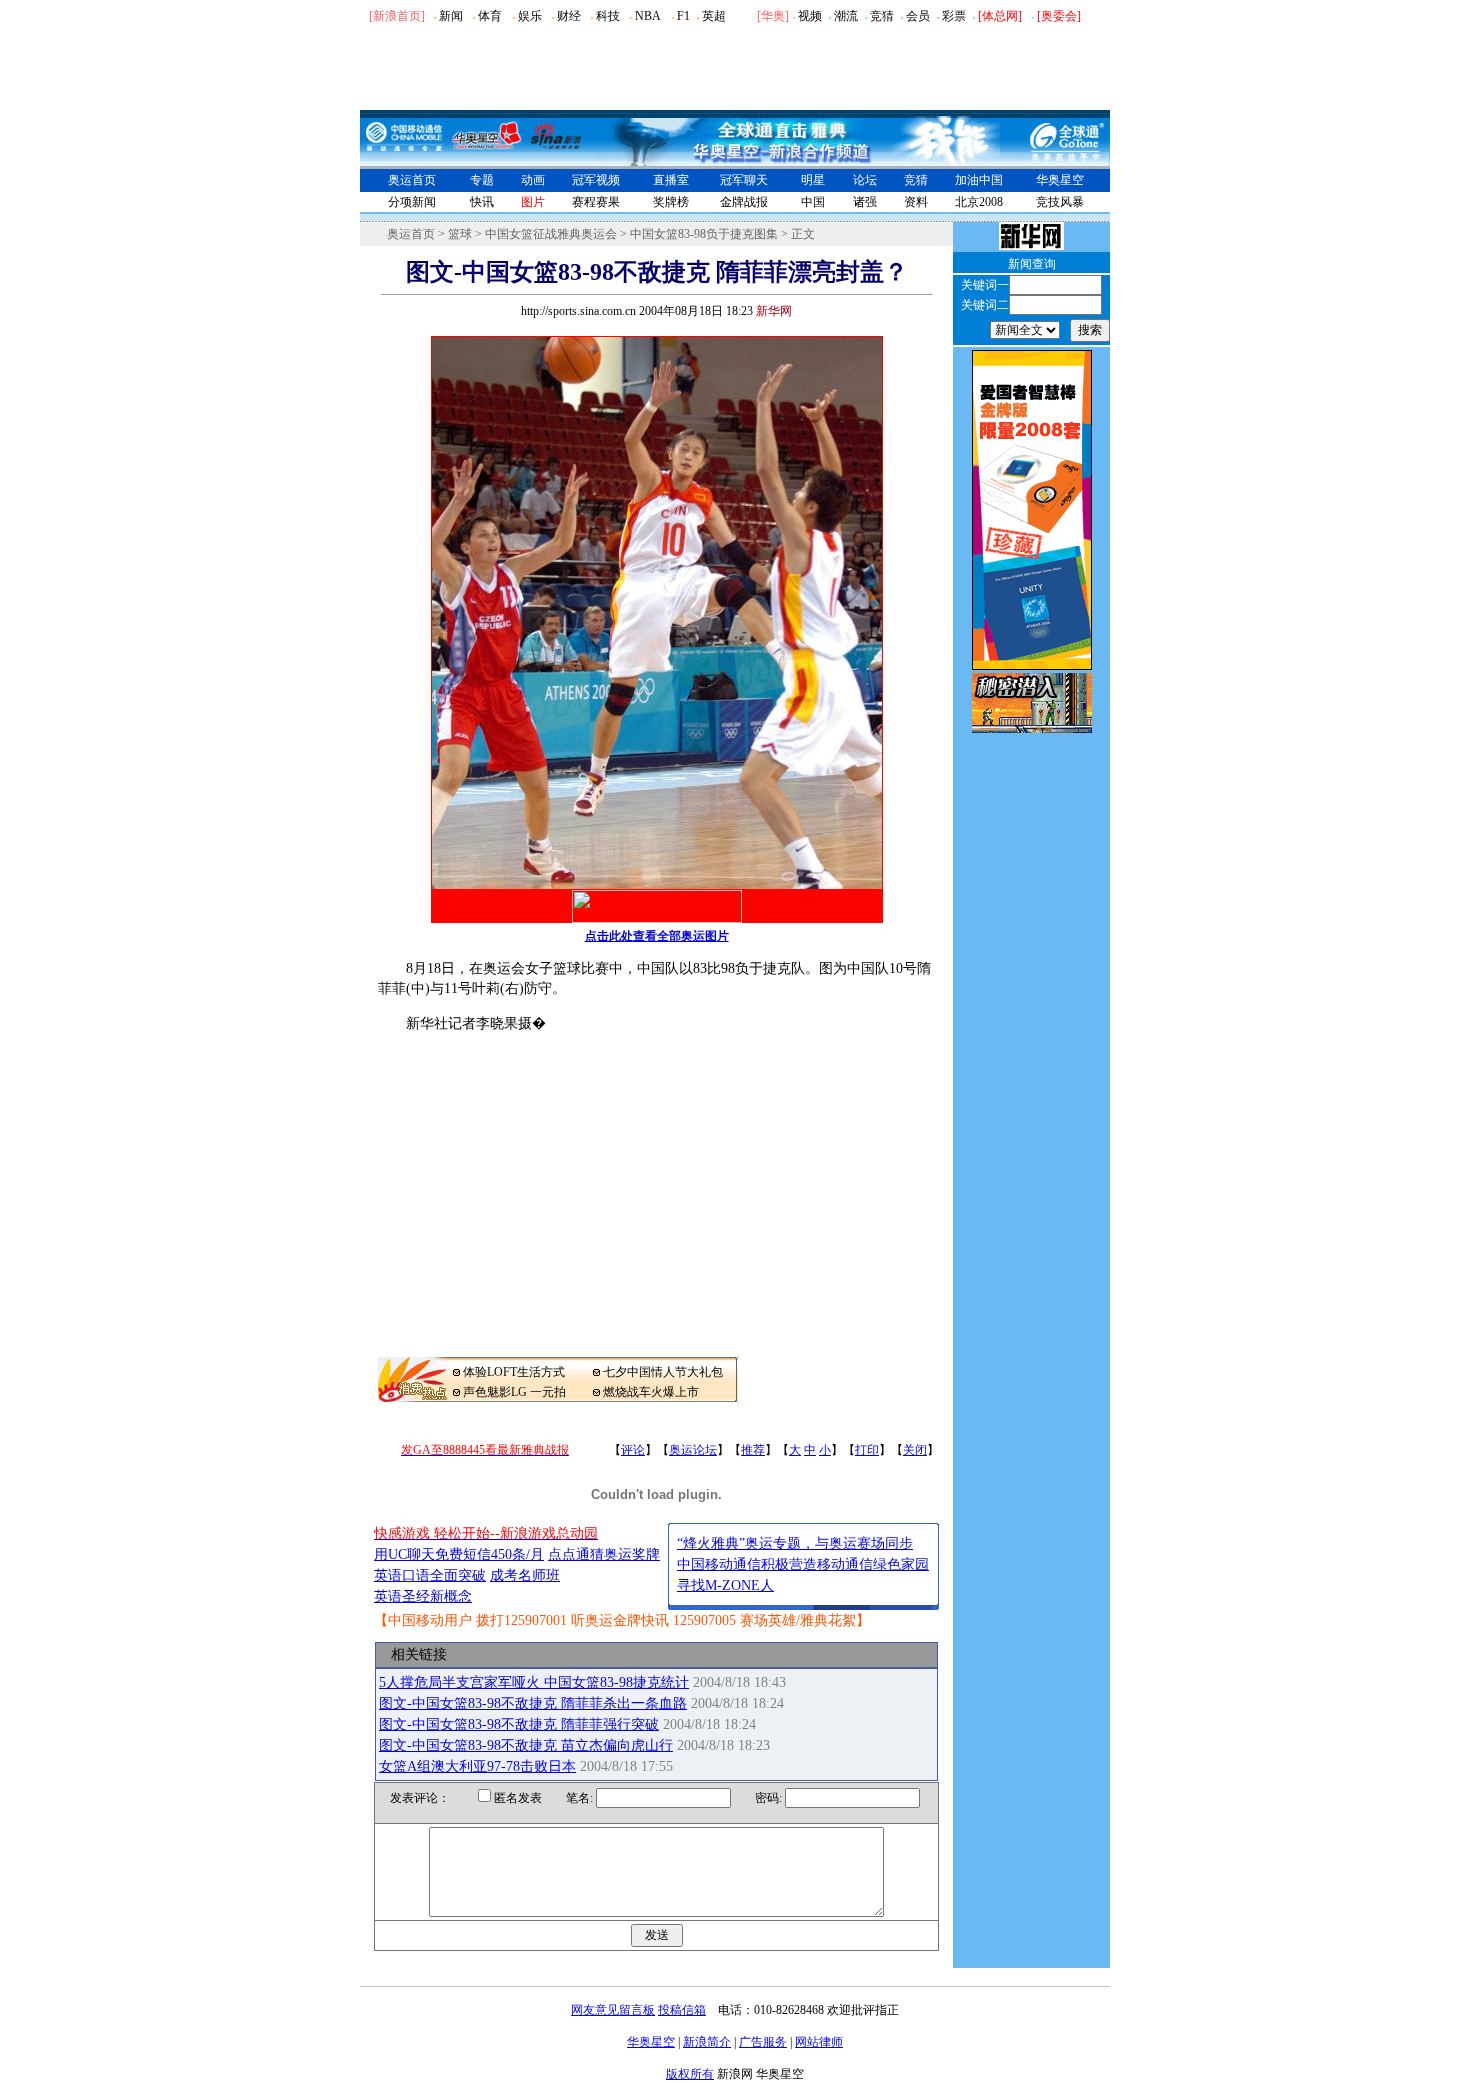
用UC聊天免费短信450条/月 (459, 1554)
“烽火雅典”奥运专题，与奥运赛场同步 (795, 1543)
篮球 (460, 234)
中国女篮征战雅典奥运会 (551, 234)
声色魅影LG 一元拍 (514, 1392)
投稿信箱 (682, 2010)
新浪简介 (707, 2042)
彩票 (954, 16)
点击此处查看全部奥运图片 (657, 936)
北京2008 (979, 202)
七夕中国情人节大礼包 (663, 1372)
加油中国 (979, 180)
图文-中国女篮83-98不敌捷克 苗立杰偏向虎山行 (526, 1745)
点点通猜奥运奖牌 (604, 1554)
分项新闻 (412, 202)
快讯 (482, 202)
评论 (633, 1450)
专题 (482, 180)
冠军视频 (596, 180)
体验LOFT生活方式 (514, 1372)
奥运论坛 (693, 1450)
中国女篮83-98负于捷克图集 (704, 234)
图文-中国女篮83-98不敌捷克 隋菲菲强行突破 (519, 1724)
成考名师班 (525, 1575)
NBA (648, 16)
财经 (569, 16)
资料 (916, 202)
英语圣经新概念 (423, 1596)
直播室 (671, 180)
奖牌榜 (671, 202)
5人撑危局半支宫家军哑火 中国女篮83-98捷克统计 (534, 1682)
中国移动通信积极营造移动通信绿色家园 (803, 1564)
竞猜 (882, 16)
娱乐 (530, 16)
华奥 (773, 16)
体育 (490, 16)
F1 (683, 16)
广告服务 (763, 2042)
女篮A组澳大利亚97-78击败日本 (477, 1766)
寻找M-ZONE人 (725, 1585)
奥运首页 (412, 180)
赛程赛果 (596, 202)
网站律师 (819, 2042)
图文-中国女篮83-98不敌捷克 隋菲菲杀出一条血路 (533, 1703)
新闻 (451, 16)
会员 (918, 16)
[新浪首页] (397, 16)
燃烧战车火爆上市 (651, 1392)
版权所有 (690, 2074)
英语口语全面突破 (430, 1575)
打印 (867, 1450)
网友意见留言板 (613, 2010)
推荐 (753, 1450)
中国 (813, 202)
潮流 (846, 16)
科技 (608, 16)
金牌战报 (744, 202)
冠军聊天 (744, 180)
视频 (810, 16)
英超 (714, 16)
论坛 (865, 180)
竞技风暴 (1060, 202)
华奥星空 (1060, 180)
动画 (533, 180)
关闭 (915, 1450)
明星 (813, 180)
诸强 (865, 202)
